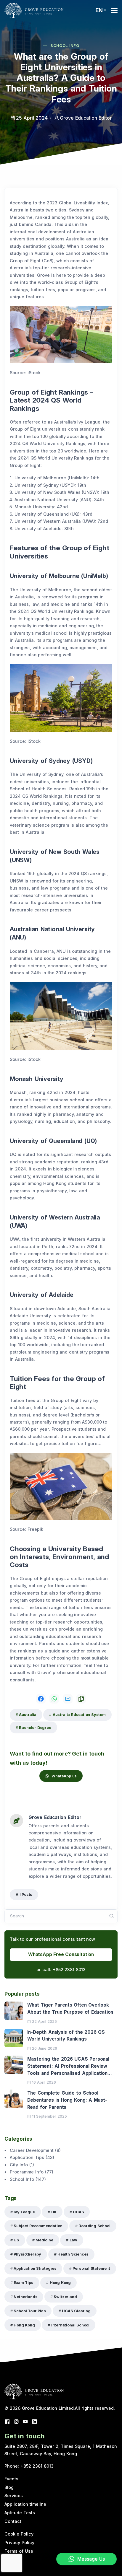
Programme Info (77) (32, 2172)
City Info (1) (22, 2165)
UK (54, 2212)
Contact (13, 2521)
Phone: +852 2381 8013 (29, 2466)
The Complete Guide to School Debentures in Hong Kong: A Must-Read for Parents (67, 2100)
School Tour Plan (30, 2311)
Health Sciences (73, 2254)
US (16, 2240)
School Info (65, 46)
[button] (101, 10)
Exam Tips (23, 2283)
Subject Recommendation (38, 2226)
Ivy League (24, 2212)
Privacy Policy (19, 2542)
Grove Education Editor (55, 1817)
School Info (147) (28, 2179)
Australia (28, 1715)
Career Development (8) (35, 2150)
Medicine (44, 2240)
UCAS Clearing (76, 2311)
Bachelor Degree (35, 1728)
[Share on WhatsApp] (54, 1699)
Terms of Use (19, 2551)
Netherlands (25, 2297)
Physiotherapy (27, 2254)
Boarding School (94, 2226)
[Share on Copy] (81, 1699)
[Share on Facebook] (41, 1699)
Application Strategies (35, 2268)
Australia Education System (79, 1715)
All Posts (24, 1894)
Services (14, 2496)
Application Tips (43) (32, 2157)
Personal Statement (91, 2268)
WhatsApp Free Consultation (61, 1954)
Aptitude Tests (20, 2513)
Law (73, 2240)
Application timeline (25, 2504)
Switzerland (65, 2297)
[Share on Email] (68, 1699)
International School (70, 2325)
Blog (9, 2487)
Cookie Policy (19, 2534)
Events (11, 2479)
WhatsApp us (64, 1776)
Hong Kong (60, 2283)
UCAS (78, 2212)
